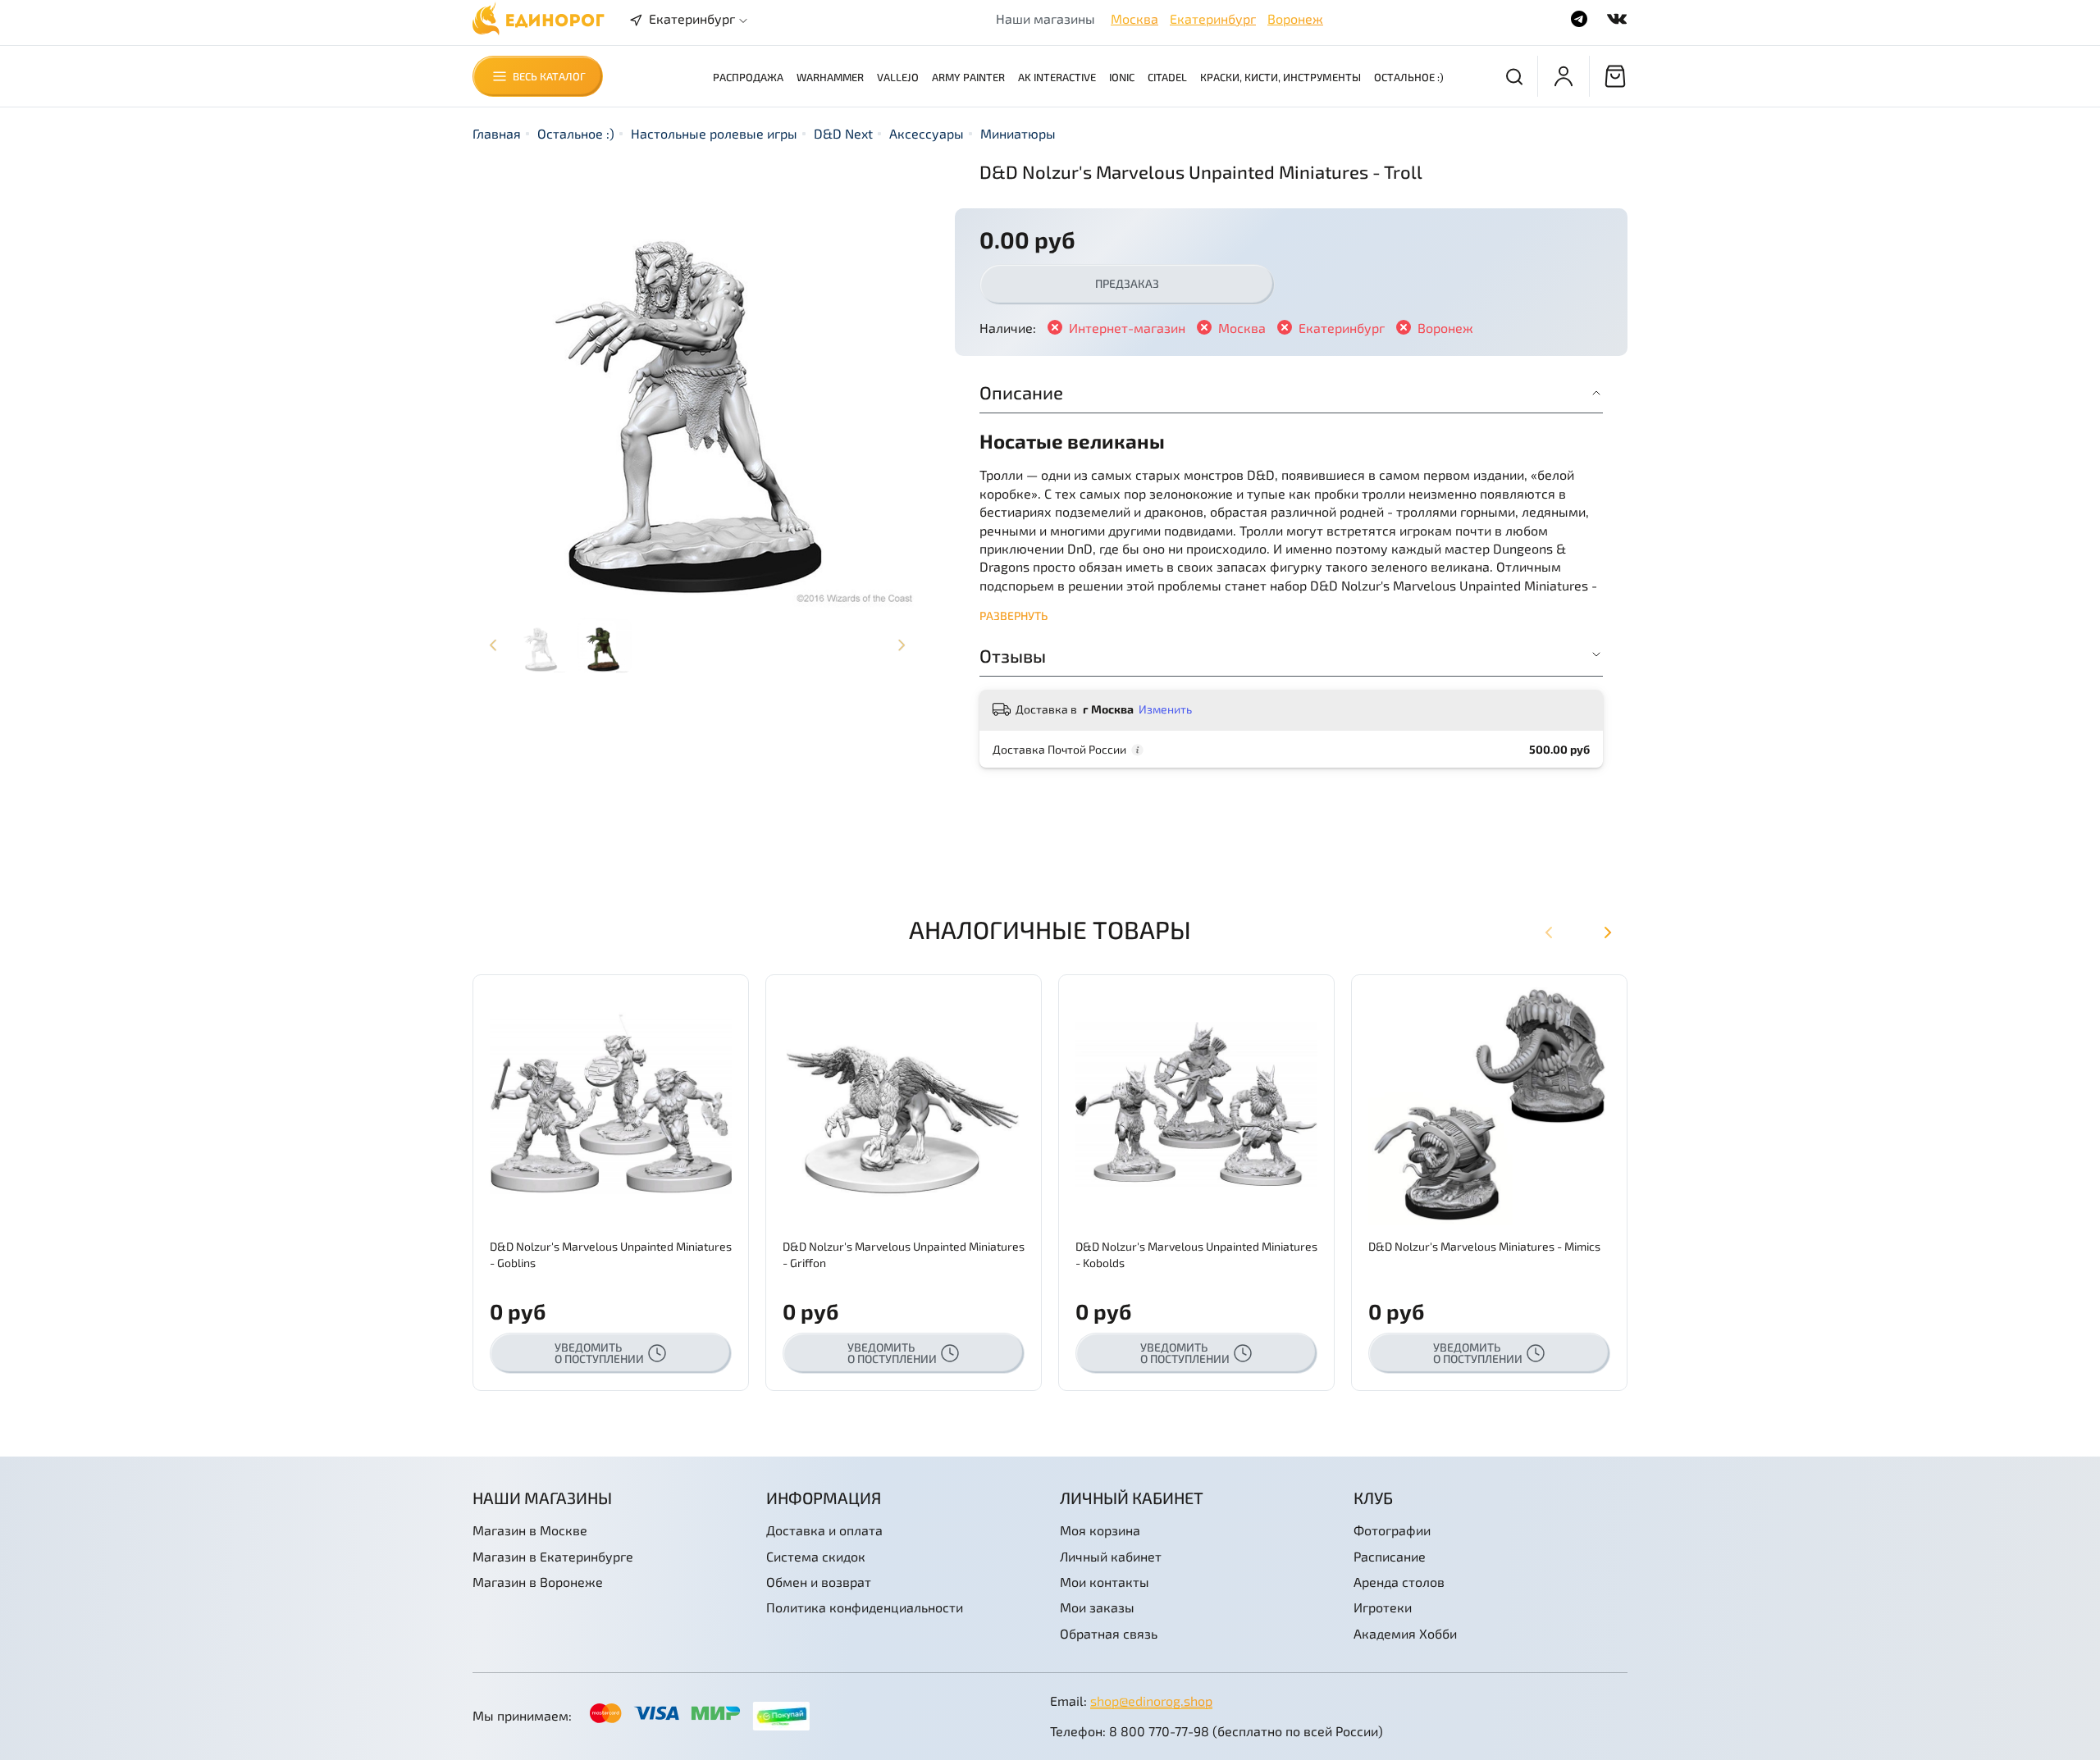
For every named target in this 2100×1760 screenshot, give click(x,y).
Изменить (1165, 709)
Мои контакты (1105, 1582)
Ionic (1122, 77)
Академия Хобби (1405, 1633)
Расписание (1390, 1556)
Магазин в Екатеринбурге (553, 1556)
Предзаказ (1127, 283)
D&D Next (843, 133)
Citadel (1167, 77)
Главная (497, 133)
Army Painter (968, 77)
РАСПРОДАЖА (748, 77)
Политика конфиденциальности (865, 1607)
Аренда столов (1399, 1582)
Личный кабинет (1111, 1556)
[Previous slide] (499, 385)
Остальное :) (1409, 77)
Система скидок (816, 1556)
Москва (1134, 18)
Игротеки (1383, 1607)
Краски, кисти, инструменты (1281, 77)
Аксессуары (927, 133)
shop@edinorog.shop (1151, 1701)
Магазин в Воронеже (538, 1582)
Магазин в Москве (530, 1530)
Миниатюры (1018, 133)
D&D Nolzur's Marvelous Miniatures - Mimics (1484, 1246)
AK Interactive (1057, 77)
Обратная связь (1109, 1633)
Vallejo (898, 77)
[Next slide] (896, 385)
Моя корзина (1100, 1530)
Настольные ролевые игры (714, 133)
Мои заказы (1097, 1607)
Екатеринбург (1213, 18)
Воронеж (1295, 18)
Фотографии (1392, 1530)
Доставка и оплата (824, 1530)
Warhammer (830, 77)
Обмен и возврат (819, 1582)
